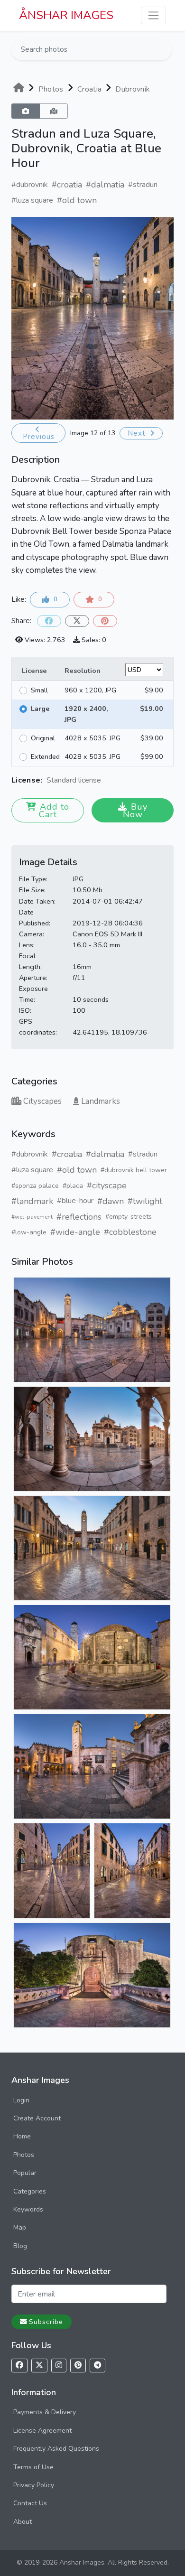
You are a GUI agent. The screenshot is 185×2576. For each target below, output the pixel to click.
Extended (45, 756)
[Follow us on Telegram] (97, 2366)
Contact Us (30, 2503)
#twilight (145, 1201)
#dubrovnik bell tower (134, 1170)
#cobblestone (130, 1232)
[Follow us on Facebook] (19, 2366)
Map (20, 2227)
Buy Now (135, 811)
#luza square (32, 200)
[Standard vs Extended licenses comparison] (103, 780)
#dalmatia (105, 185)
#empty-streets (129, 1217)
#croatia (67, 185)
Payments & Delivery (45, 2412)
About (23, 2522)
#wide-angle (75, 1232)
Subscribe (46, 2322)
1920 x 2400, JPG (86, 714)
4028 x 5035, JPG (92, 738)
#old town (77, 200)
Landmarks (101, 1101)
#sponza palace (35, 1186)
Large (40, 709)
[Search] (164, 49)
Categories (30, 2191)
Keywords (28, 2209)
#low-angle (29, 1232)
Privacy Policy (34, 2485)
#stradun (143, 185)
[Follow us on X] (39, 2366)
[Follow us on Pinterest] (78, 2366)
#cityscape (107, 1185)
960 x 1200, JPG (90, 690)
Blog (20, 2246)
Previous (39, 437)
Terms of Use (33, 2467)
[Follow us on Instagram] (59, 2366)
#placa (73, 1186)
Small (39, 690)
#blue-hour (75, 1201)
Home (22, 2136)
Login (21, 2100)
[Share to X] (77, 621)
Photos (24, 2155)
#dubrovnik (30, 185)
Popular (25, 2173)
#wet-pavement (32, 1217)
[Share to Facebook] (49, 621)
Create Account (37, 2118)
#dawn (111, 1201)
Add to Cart (54, 811)
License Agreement (42, 2431)
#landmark (32, 1201)
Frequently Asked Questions (56, 2449)
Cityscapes (42, 1101)
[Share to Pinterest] (105, 621)
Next (138, 433)
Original (43, 738)
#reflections (79, 1217)
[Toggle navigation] (153, 15)
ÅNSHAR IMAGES (66, 15)
